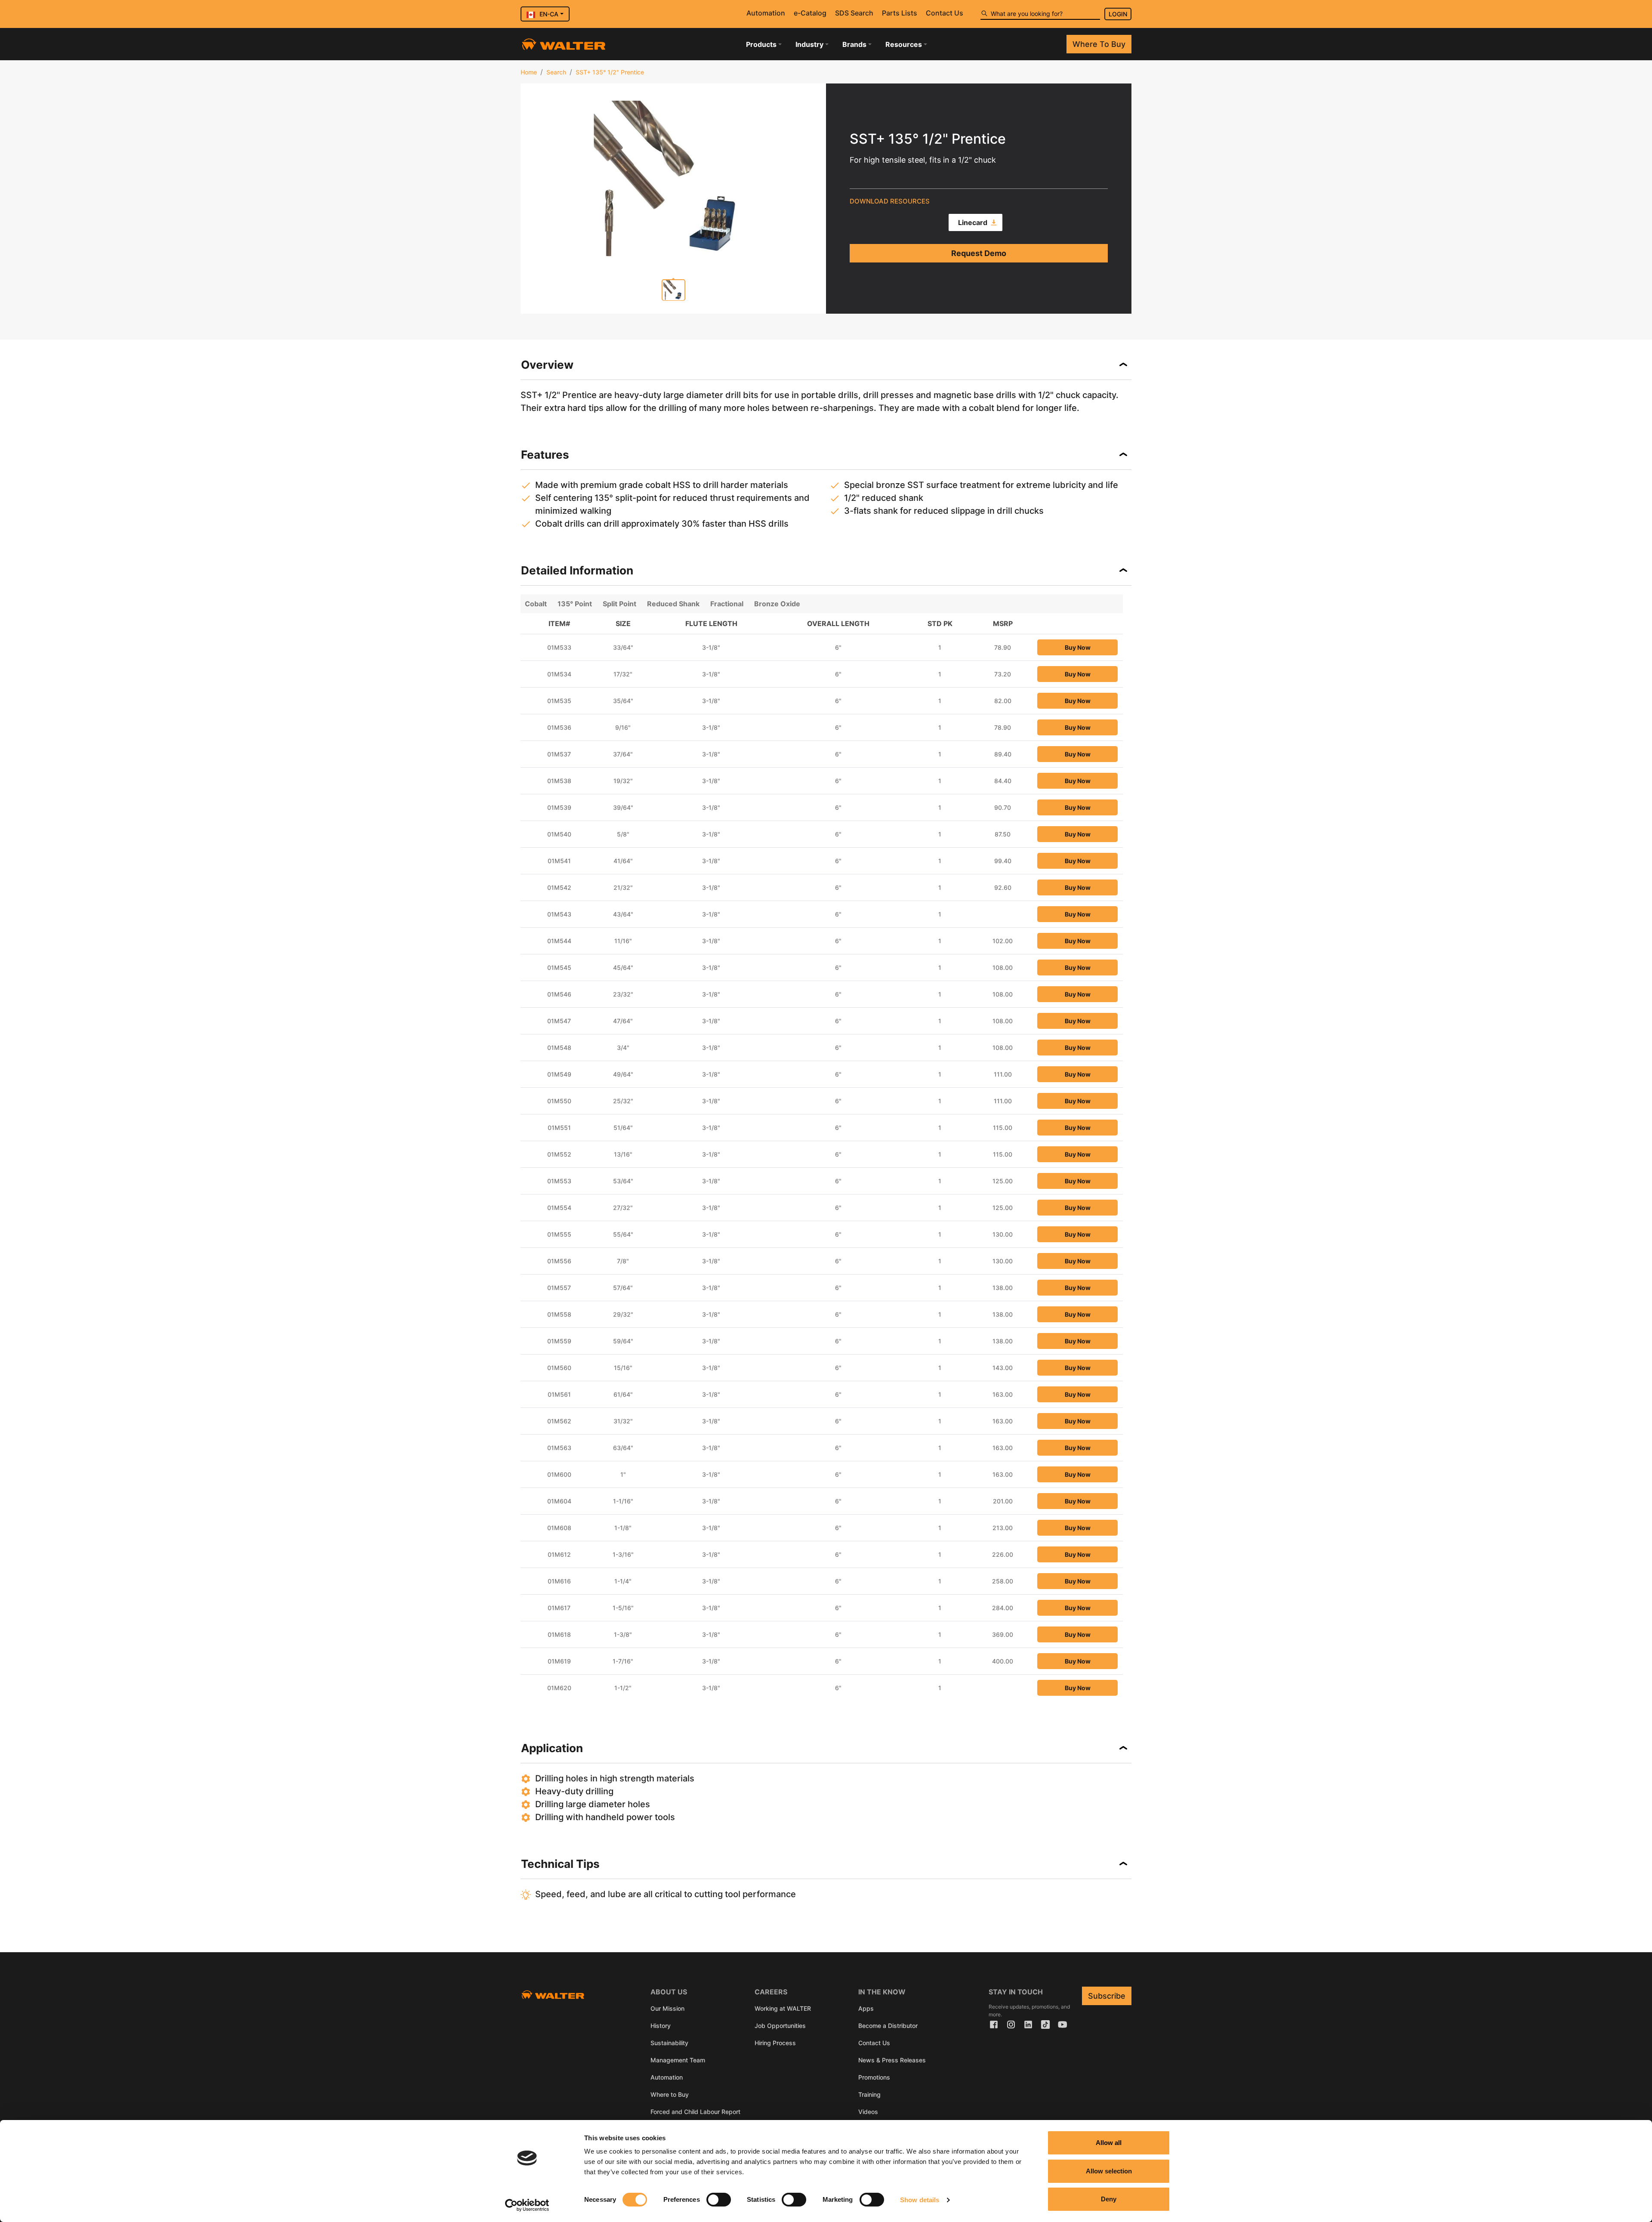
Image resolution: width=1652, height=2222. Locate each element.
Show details (920, 2200)
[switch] (719, 2200)
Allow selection (1109, 2171)
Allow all (1109, 2143)
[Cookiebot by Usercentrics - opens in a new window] (527, 2205)
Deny (1109, 2199)
